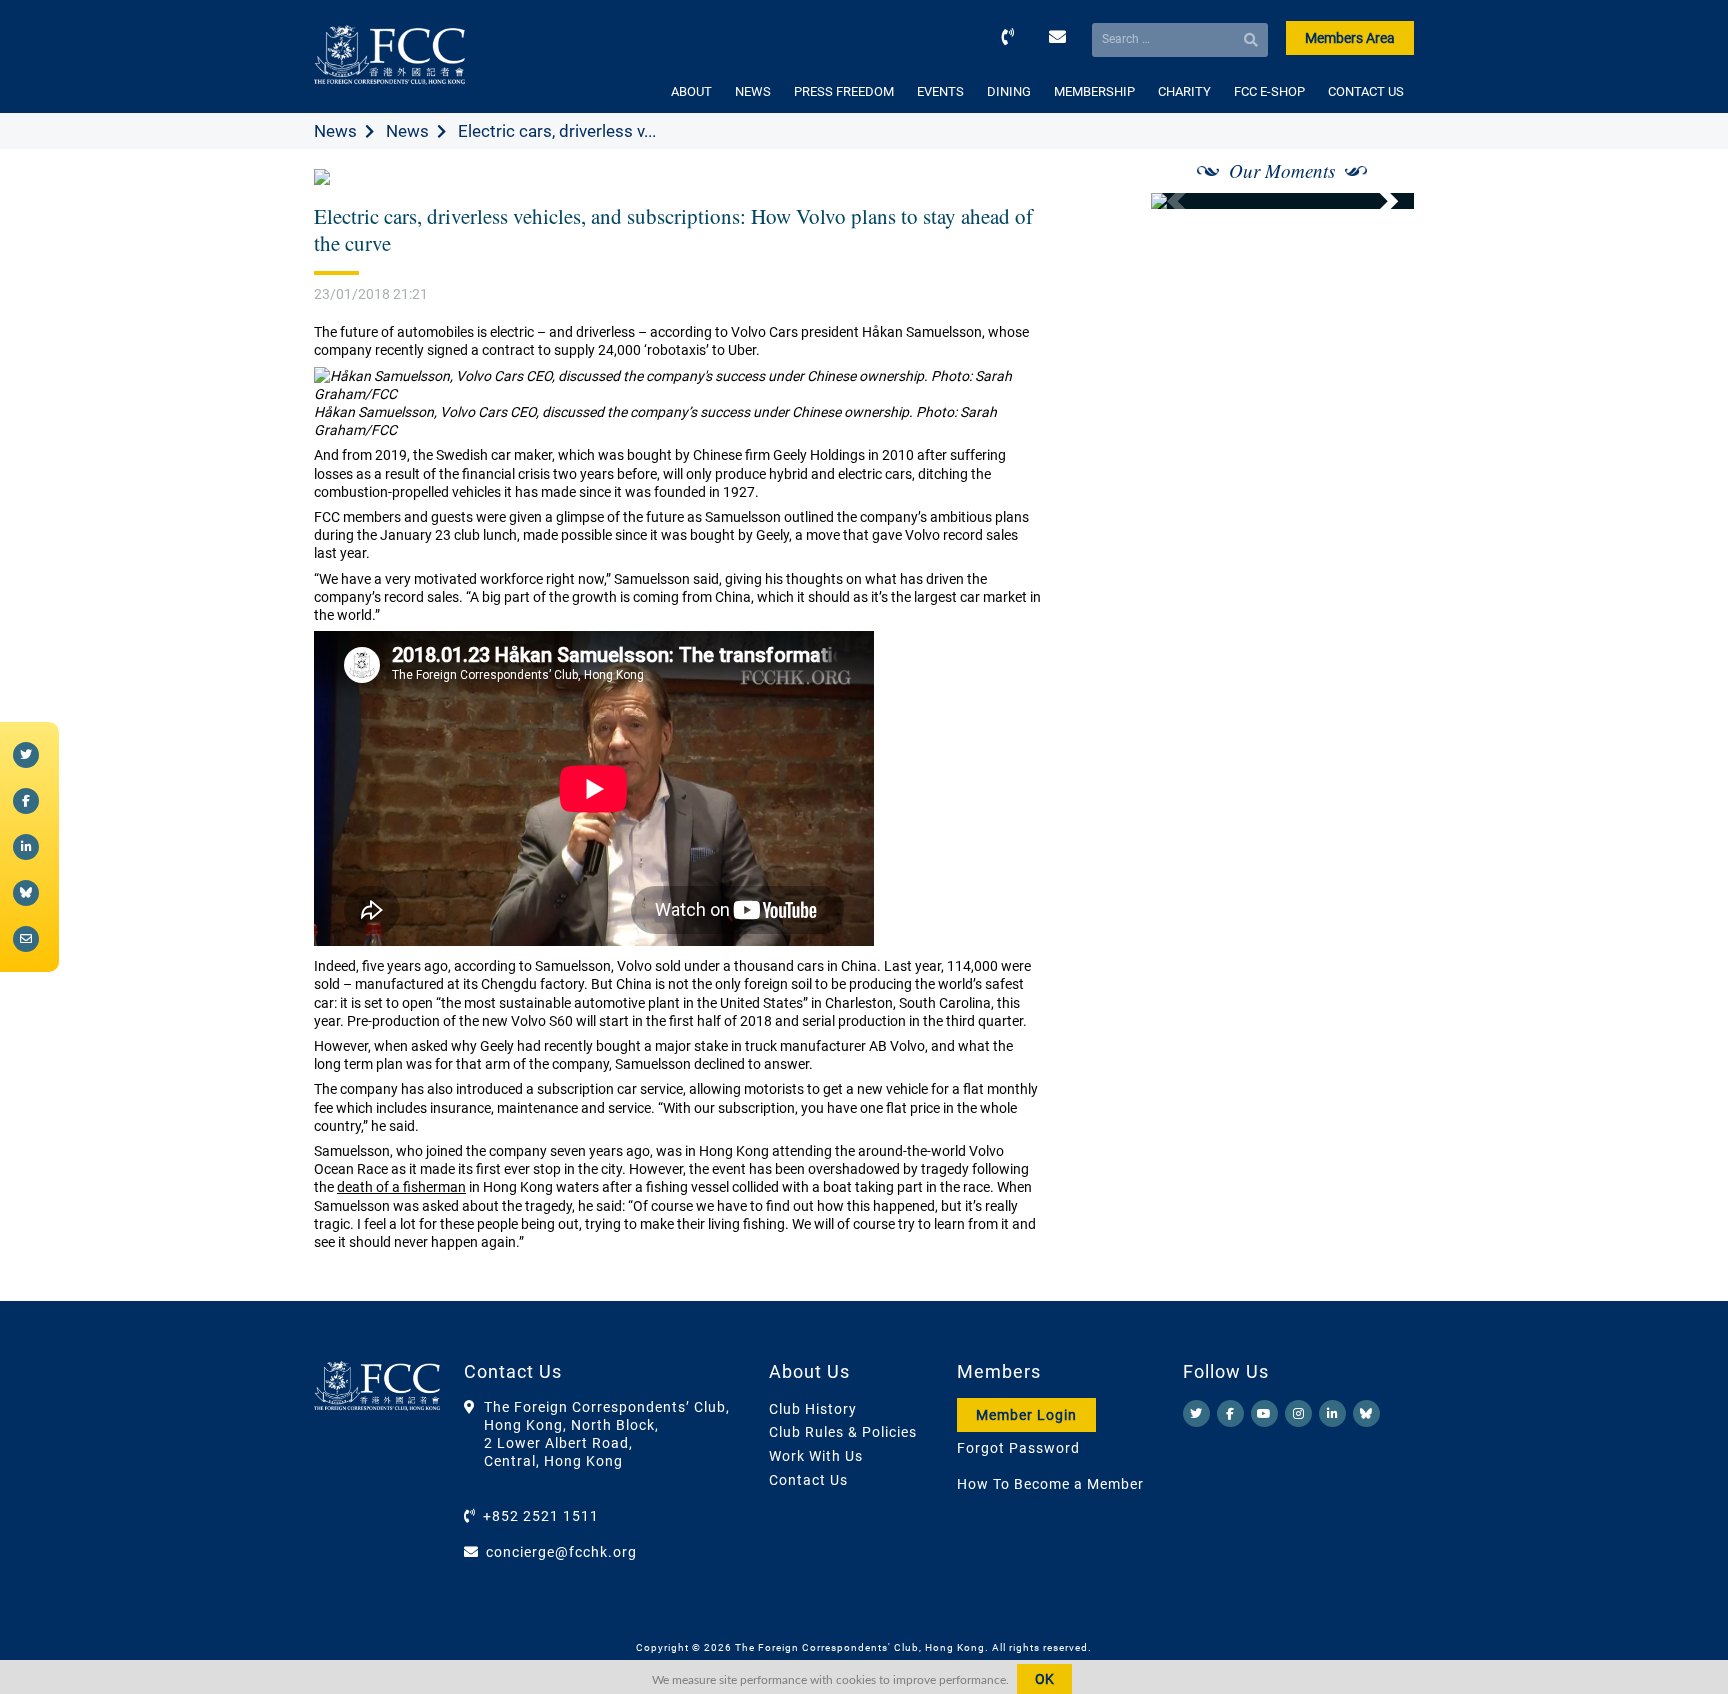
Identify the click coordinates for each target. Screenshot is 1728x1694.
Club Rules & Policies (843, 1432)
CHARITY (1184, 91)
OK (1044, 1679)
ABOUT (691, 91)
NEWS (753, 91)
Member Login (1026, 1415)
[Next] (1377, 201)
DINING (1009, 91)
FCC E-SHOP (1269, 91)
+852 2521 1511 (541, 1516)
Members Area (1350, 38)
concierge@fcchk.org (561, 1552)
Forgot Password (1018, 1448)
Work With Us (816, 1456)
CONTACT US (1366, 91)
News (335, 131)
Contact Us (808, 1480)
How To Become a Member (1050, 1484)
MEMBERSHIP (1094, 91)
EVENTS (940, 91)
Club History (813, 1409)
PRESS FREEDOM (844, 91)
